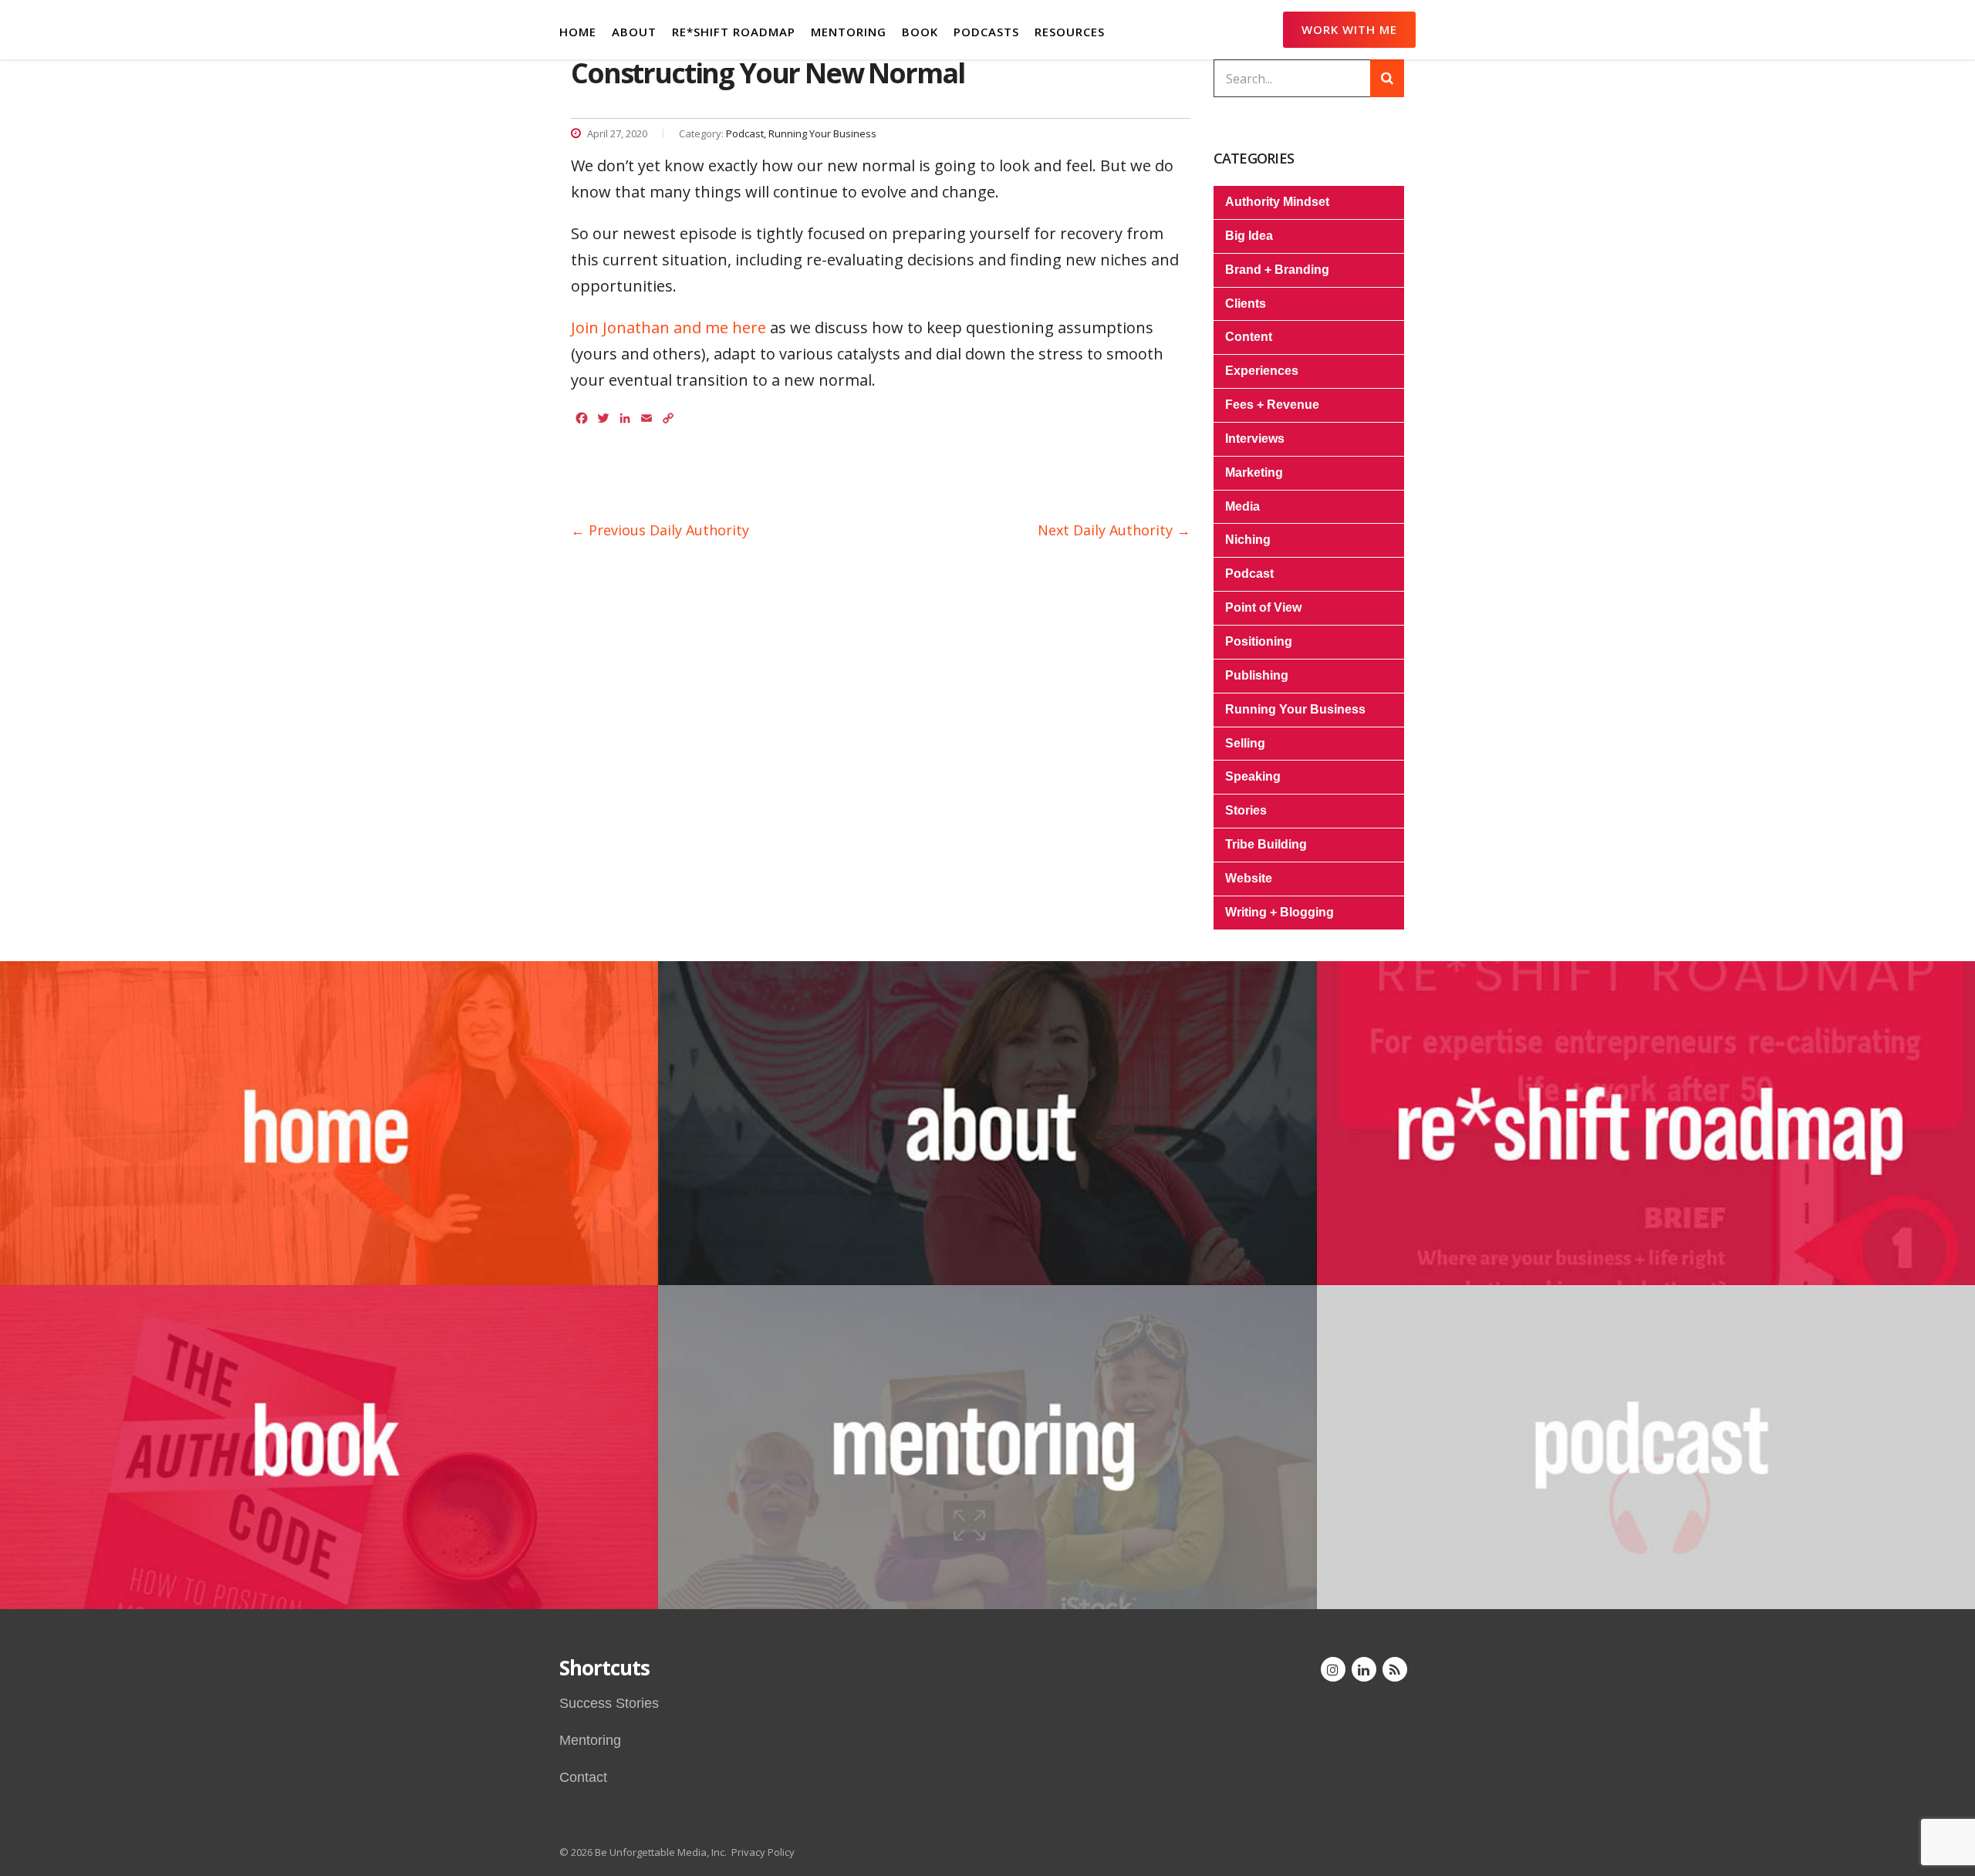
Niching (1248, 540)
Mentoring (590, 1740)
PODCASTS (986, 32)
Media (1242, 506)
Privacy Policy (763, 1852)
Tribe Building (1266, 844)
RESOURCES (1070, 32)
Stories (1246, 810)
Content (1249, 337)
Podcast (1249, 574)
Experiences (1262, 371)
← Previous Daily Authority (660, 530)
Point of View (1263, 607)
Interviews (1255, 439)
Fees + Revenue (1272, 405)
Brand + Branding (1277, 270)
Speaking (1253, 776)
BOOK (920, 32)
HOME (578, 32)
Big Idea (1249, 236)
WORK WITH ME (1349, 29)
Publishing (1257, 675)
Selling (1245, 743)
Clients (1246, 304)
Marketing (1254, 472)
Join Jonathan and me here (668, 327)
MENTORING (849, 32)
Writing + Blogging (1280, 912)
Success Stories (609, 1703)
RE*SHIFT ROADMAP (734, 32)
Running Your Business (1295, 709)
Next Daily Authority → (1114, 530)
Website (1249, 878)
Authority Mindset (1277, 202)
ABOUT (634, 32)
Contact (583, 1777)
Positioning (1259, 641)
